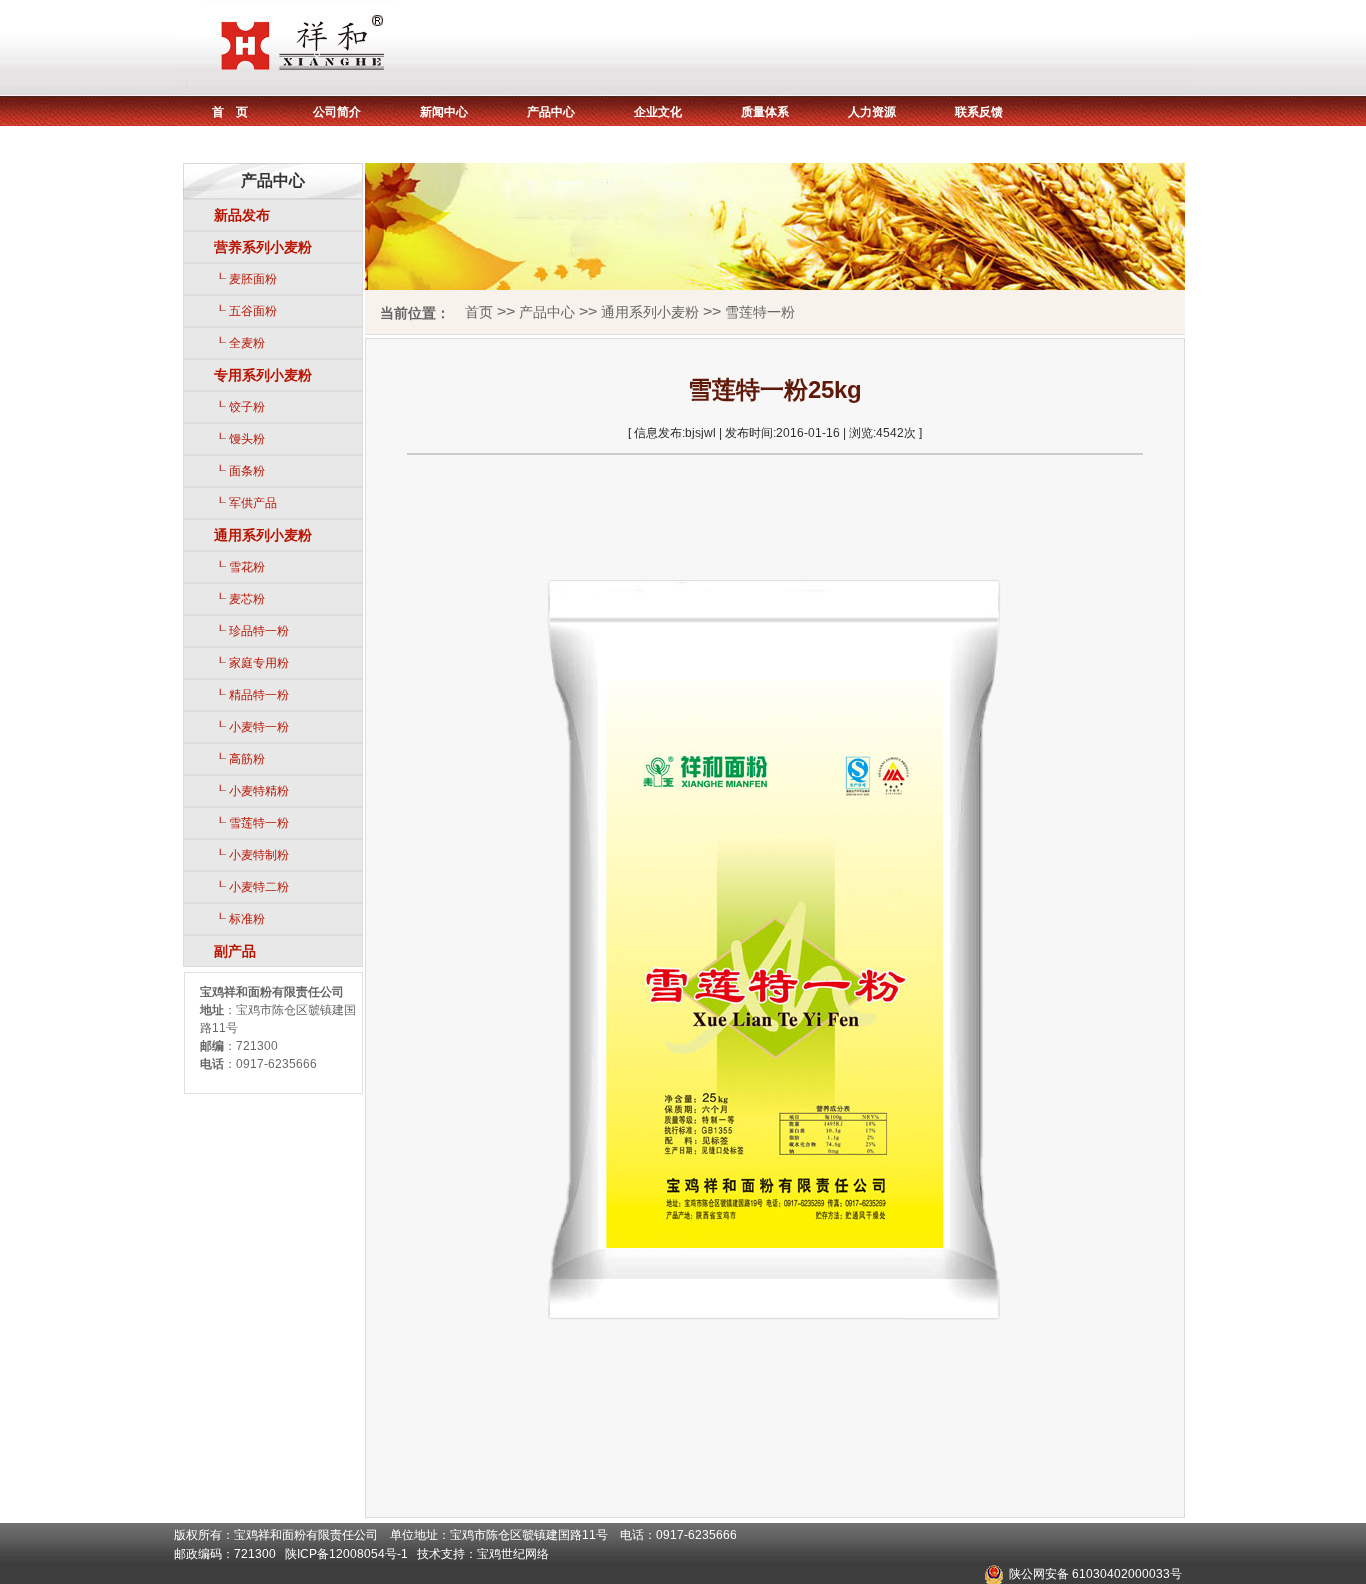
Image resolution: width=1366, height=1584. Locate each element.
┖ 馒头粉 (239, 439)
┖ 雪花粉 (239, 567)
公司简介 (337, 112)
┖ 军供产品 (245, 503)
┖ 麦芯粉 (239, 599)
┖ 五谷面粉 (245, 311)
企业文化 (658, 112)
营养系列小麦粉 (263, 247)
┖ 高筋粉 (239, 759)
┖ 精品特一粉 (251, 695)
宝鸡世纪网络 (513, 1554)
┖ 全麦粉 (239, 343)
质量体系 (765, 112)
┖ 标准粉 (239, 919)
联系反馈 (979, 112)
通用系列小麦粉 (263, 535)
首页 (479, 312)
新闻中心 (444, 112)
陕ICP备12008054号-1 (346, 1554)
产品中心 (551, 112)
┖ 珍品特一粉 (251, 631)
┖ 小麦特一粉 (251, 727)
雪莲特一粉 (760, 312)
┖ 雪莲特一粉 (251, 823)
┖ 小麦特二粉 (251, 887)
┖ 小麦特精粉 (251, 791)
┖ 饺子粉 (239, 407)
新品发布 (242, 215)
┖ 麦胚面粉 (245, 279)
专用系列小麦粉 (263, 375)
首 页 (230, 112)
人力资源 (872, 112)
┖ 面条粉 (239, 471)
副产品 (235, 951)
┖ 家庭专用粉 (251, 663)
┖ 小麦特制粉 (251, 855)
